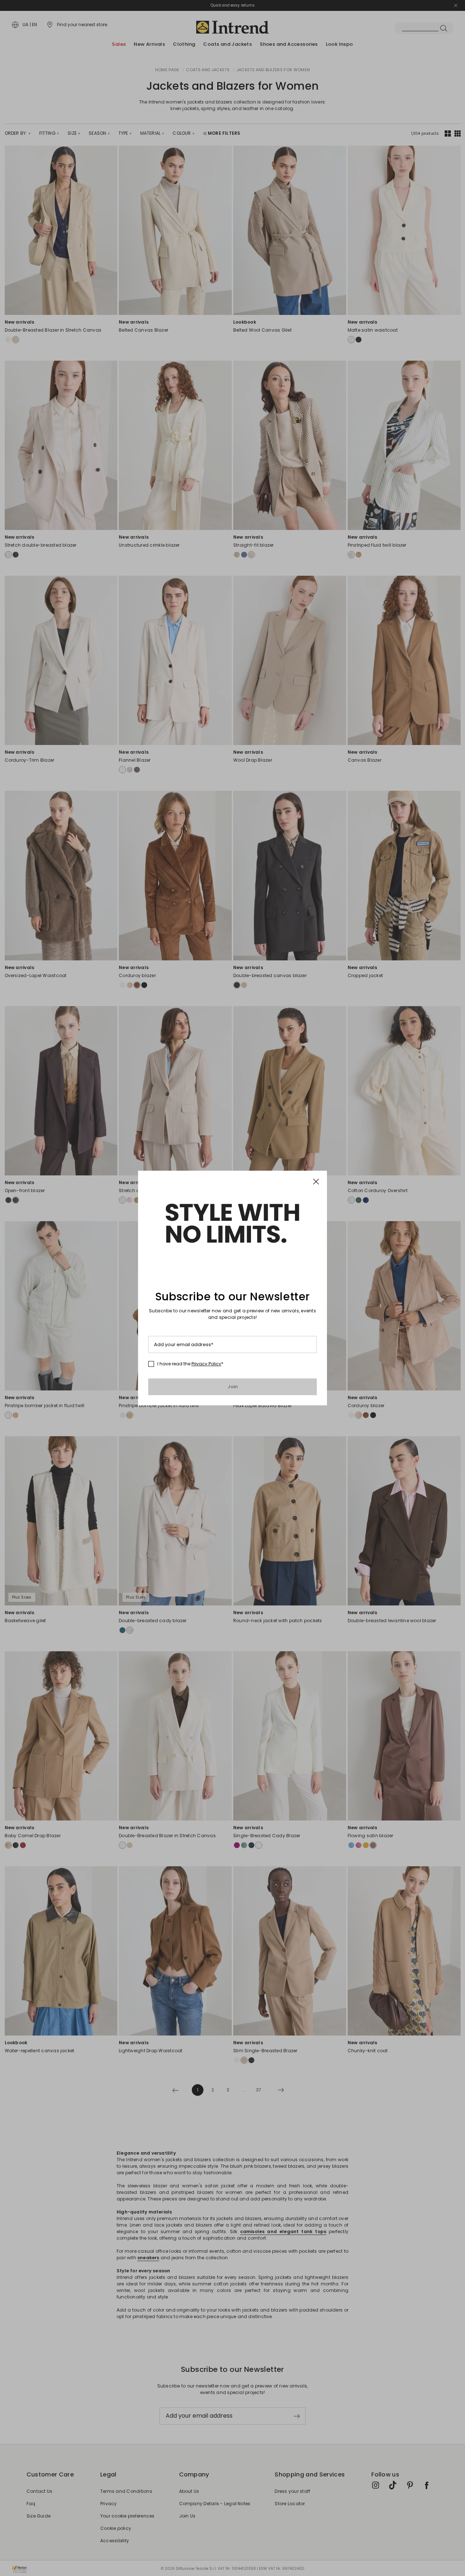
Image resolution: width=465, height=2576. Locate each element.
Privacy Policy (206, 1364)
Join (233, 1387)
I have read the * (190, 1364)
